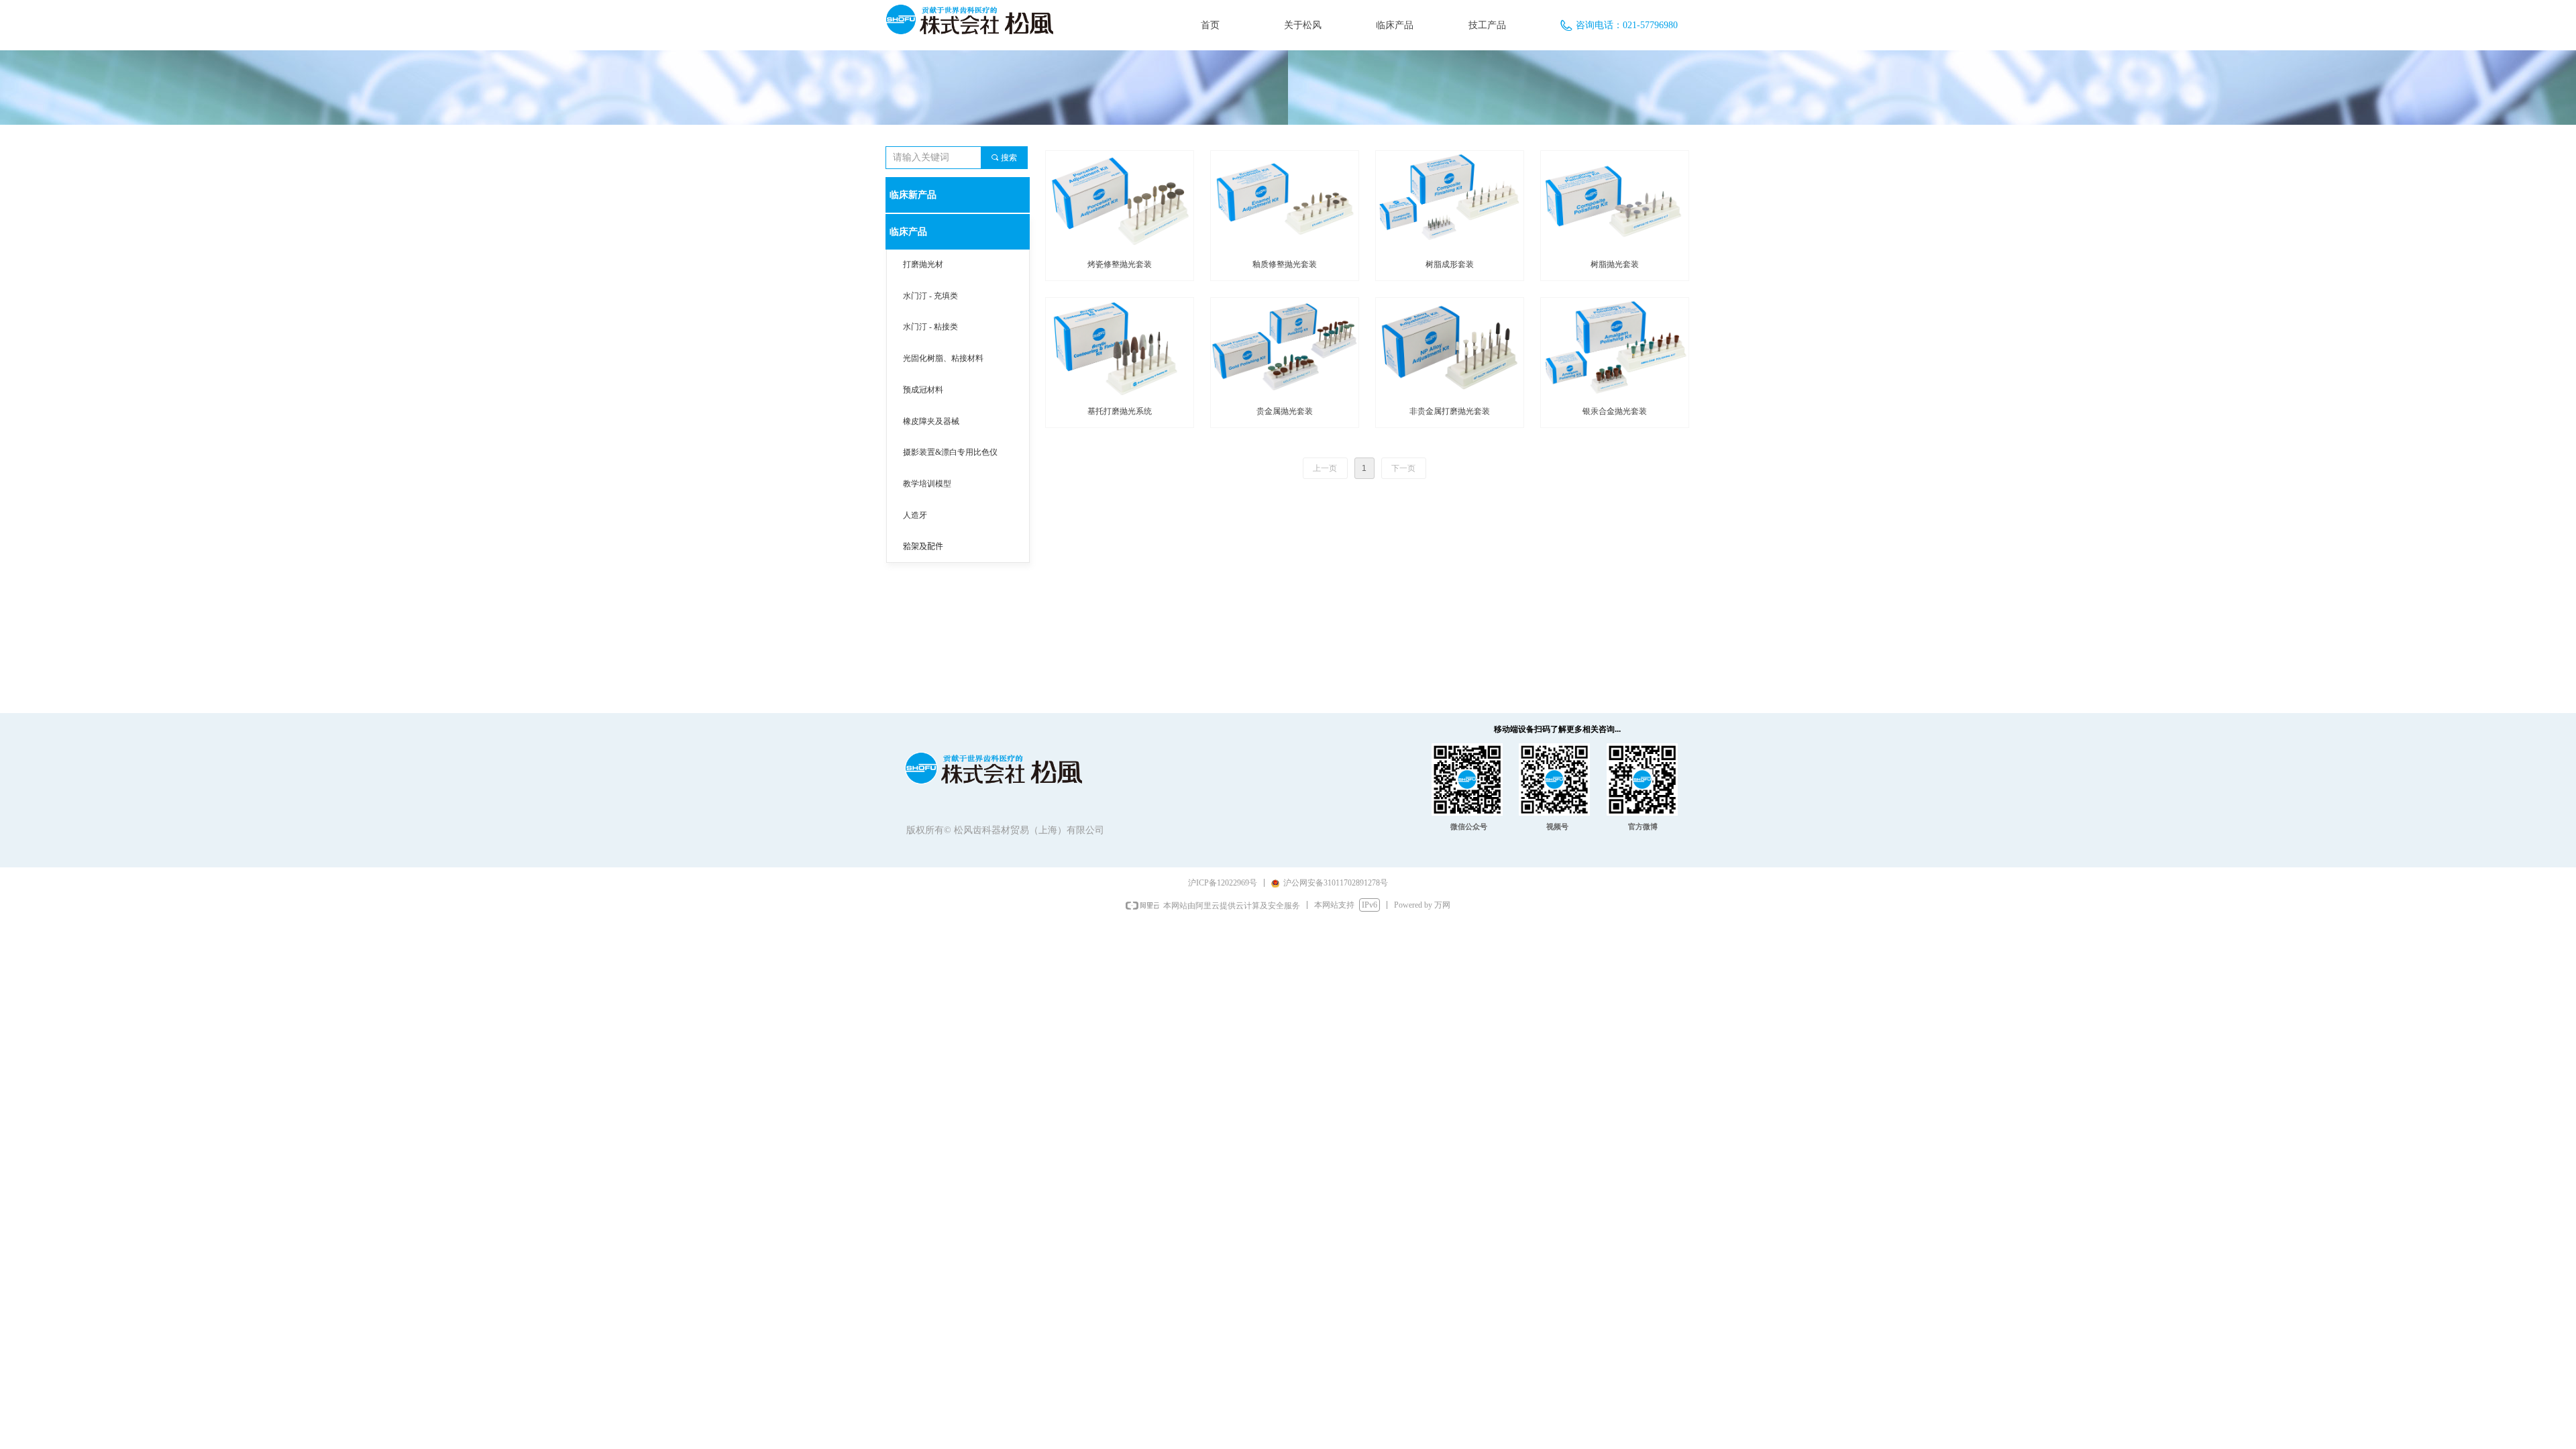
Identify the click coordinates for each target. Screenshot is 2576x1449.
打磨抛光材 (923, 264)
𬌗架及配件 (923, 547)
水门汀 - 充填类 (930, 296)
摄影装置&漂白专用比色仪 (950, 452)
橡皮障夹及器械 (931, 421)
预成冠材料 (923, 390)
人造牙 (915, 515)
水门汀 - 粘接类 (930, 327)
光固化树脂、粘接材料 (943, 358)
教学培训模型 (927, 484)
